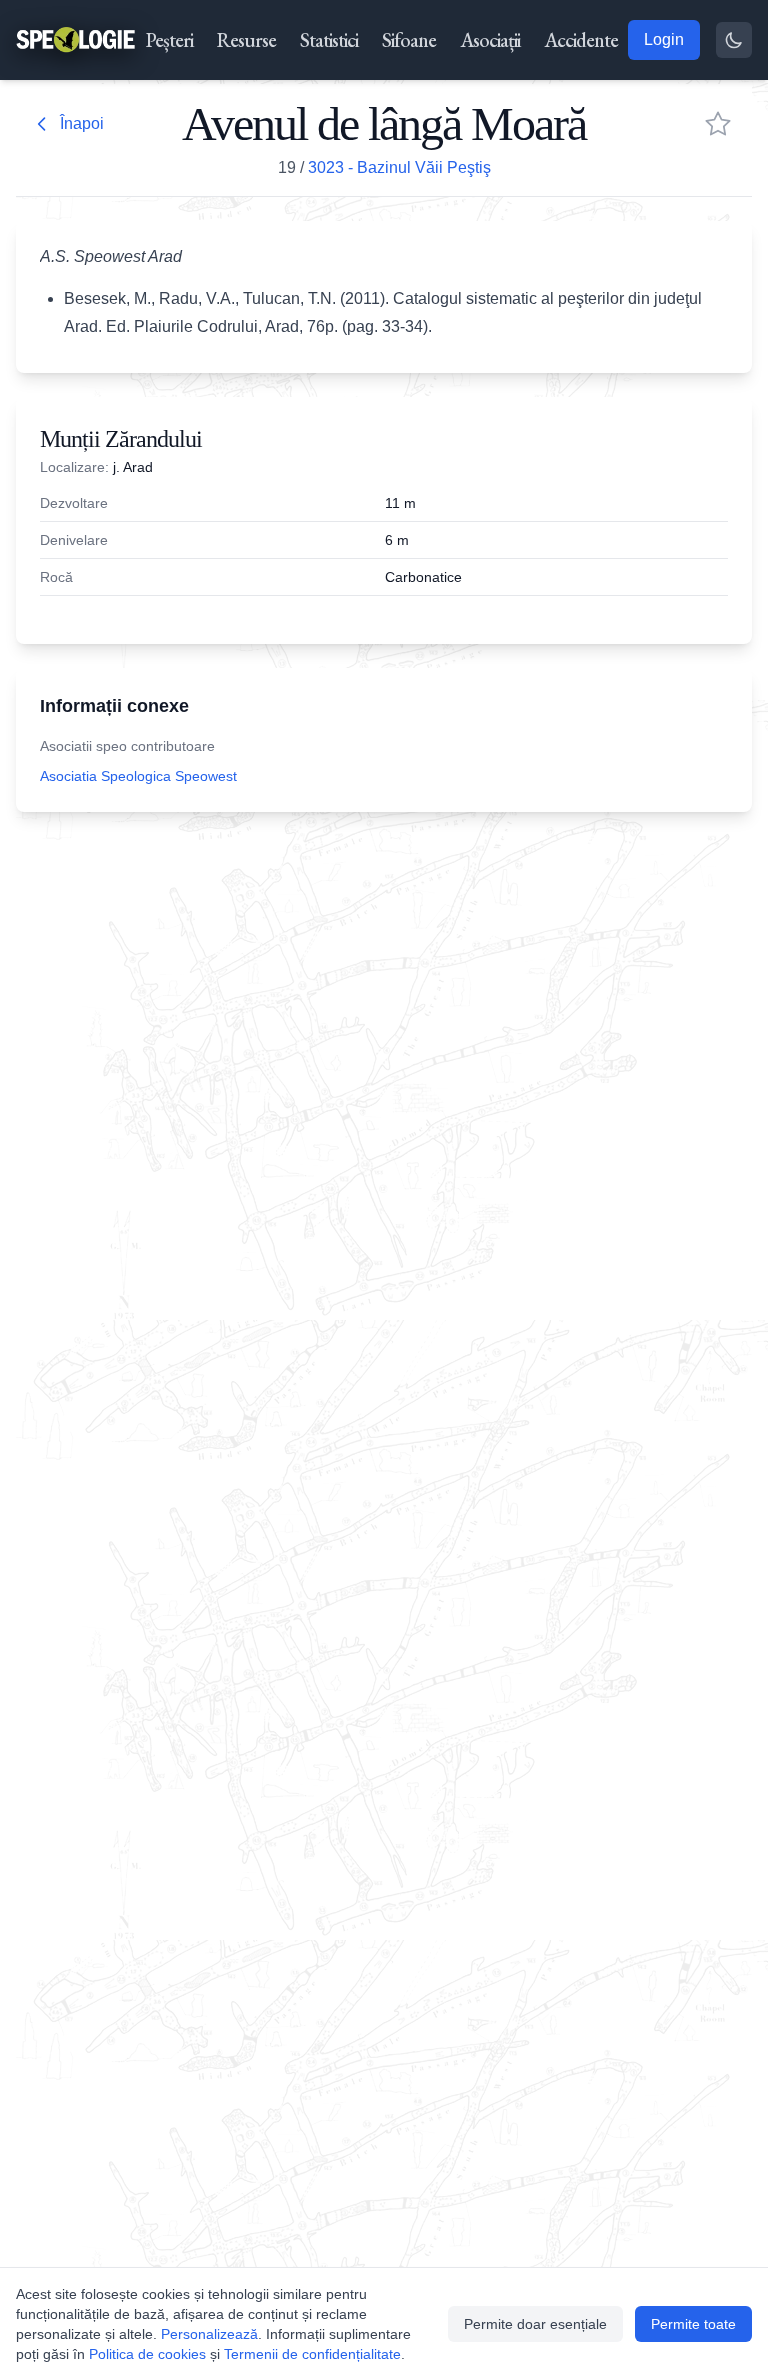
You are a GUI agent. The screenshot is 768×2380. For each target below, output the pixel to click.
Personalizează (209, 2334)
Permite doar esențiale (535, 2324)
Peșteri (169, 40)
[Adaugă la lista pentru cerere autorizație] (718, 124)
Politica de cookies (147, 2354)
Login (664, 39)
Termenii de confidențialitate (312, 2354)
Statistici (329, 40)
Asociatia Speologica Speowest (138, 776)
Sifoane (409, 40)
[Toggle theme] (734, 40)
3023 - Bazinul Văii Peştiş (399, 167)
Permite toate (693, 2324)
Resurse (246, 40)
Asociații (490, 40)
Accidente (581, 40)
